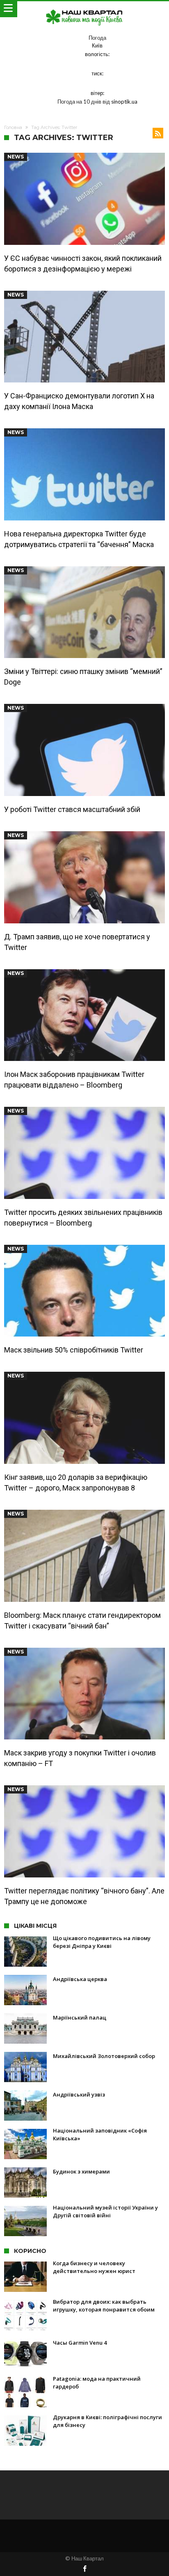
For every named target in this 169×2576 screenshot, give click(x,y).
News (16, 157)
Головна (13, 127)
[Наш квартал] (84, 9)
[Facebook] (84, 2569)
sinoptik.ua (124, 102)
